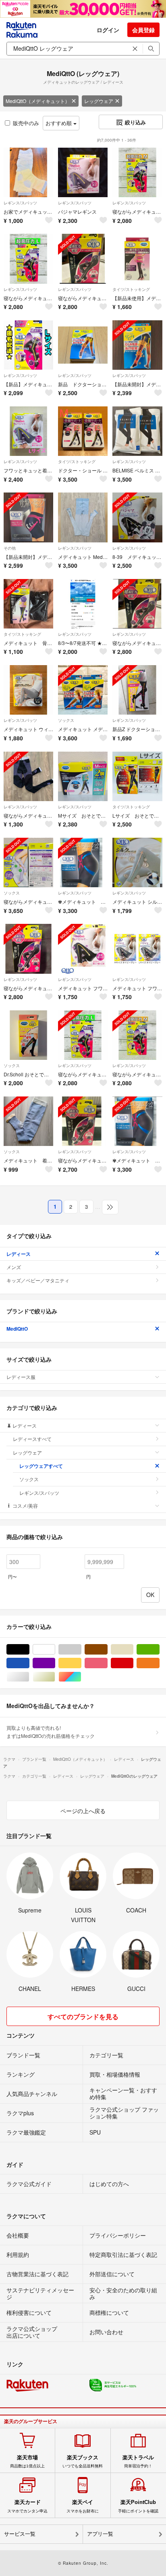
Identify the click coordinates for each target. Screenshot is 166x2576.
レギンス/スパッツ (20, 203)
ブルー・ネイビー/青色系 (29, 1663)
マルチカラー (81, 1677)
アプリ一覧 (100, 2534)
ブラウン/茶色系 (107, 1650)
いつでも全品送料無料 (83, 2461)
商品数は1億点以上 (27, 2461)
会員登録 (143, 30)
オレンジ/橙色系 (159, 1663)
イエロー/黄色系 (81, 1663)
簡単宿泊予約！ (138, 2461)
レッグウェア (99, 101)
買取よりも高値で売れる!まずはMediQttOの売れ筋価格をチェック (51, 1732)
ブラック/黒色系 (29, 1650)
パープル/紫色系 (55, 1663)
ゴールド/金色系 (55, 1677)
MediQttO (17, 1329)
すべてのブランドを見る (83, 2016)
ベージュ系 (133, 1650)
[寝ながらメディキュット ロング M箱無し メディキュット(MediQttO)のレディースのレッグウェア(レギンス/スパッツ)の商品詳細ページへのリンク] (28, 776)
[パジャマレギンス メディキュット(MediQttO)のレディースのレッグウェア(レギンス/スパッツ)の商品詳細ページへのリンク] (83, 172)
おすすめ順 (59, 123)
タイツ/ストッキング (131, 289)
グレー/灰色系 (81, 1650)
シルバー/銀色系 (29, 1677)
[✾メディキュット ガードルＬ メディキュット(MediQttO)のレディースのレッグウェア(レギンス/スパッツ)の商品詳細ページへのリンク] (83, 862)
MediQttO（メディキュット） (38, 101)
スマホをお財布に (83, 2506)
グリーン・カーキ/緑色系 (159, 1650)
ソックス (66, 720)
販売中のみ (26, 123)
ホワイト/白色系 (55, 1650)
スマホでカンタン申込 (27, 2506)
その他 (10, 548)
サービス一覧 (20, 2534)
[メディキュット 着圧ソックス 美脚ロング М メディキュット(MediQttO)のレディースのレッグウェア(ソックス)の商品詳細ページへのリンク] (28, 1121)
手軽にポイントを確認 (138, 2506)
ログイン (108, 30)
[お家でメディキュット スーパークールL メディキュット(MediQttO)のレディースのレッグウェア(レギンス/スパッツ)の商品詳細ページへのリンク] (28, 172)
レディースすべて (32, 1439)
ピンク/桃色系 (107, 1663)
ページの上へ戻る (83, 1811)
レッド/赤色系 (133, 1663)
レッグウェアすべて (41, 1466)
